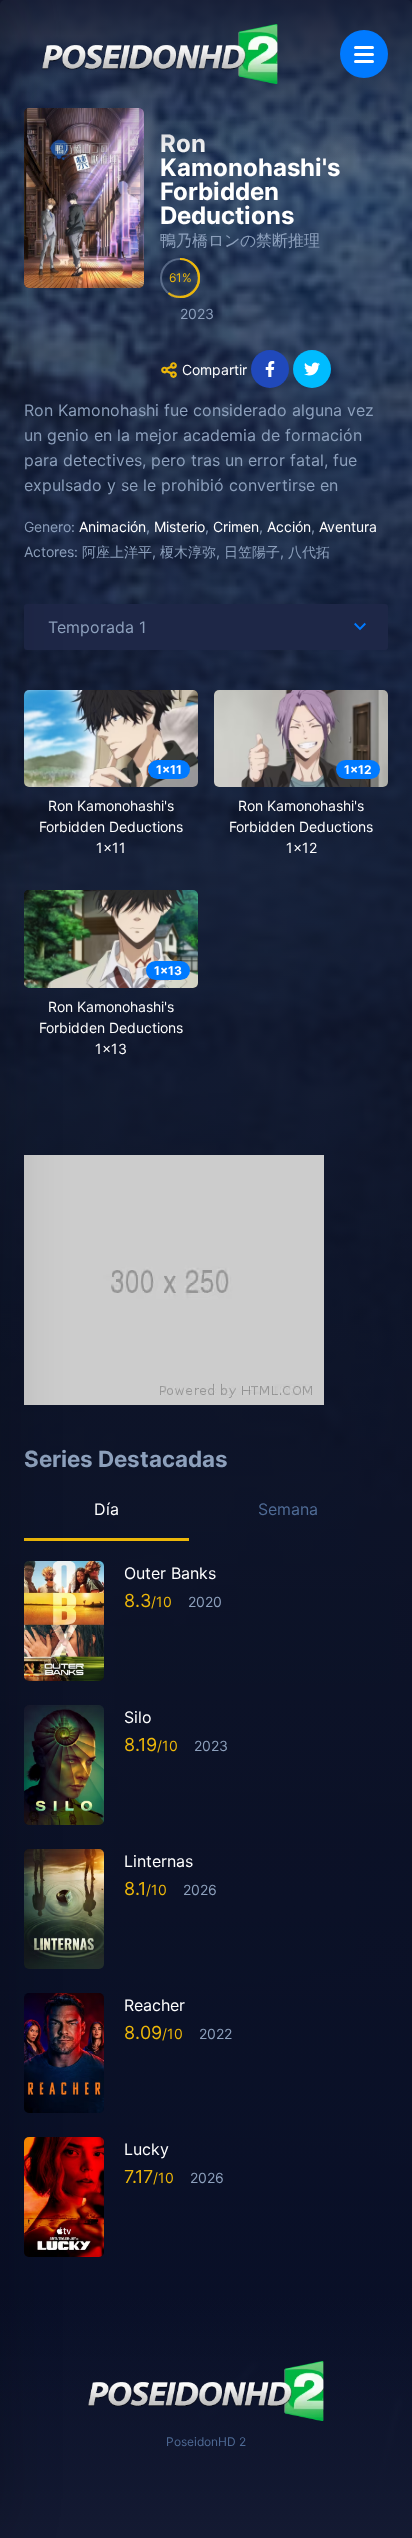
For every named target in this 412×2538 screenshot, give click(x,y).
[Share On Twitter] (312, 369)
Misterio (179, 526)
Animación (112, 526)
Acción (289, 526)
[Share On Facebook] (270, 369)
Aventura (348, 526)
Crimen (236, 526)
